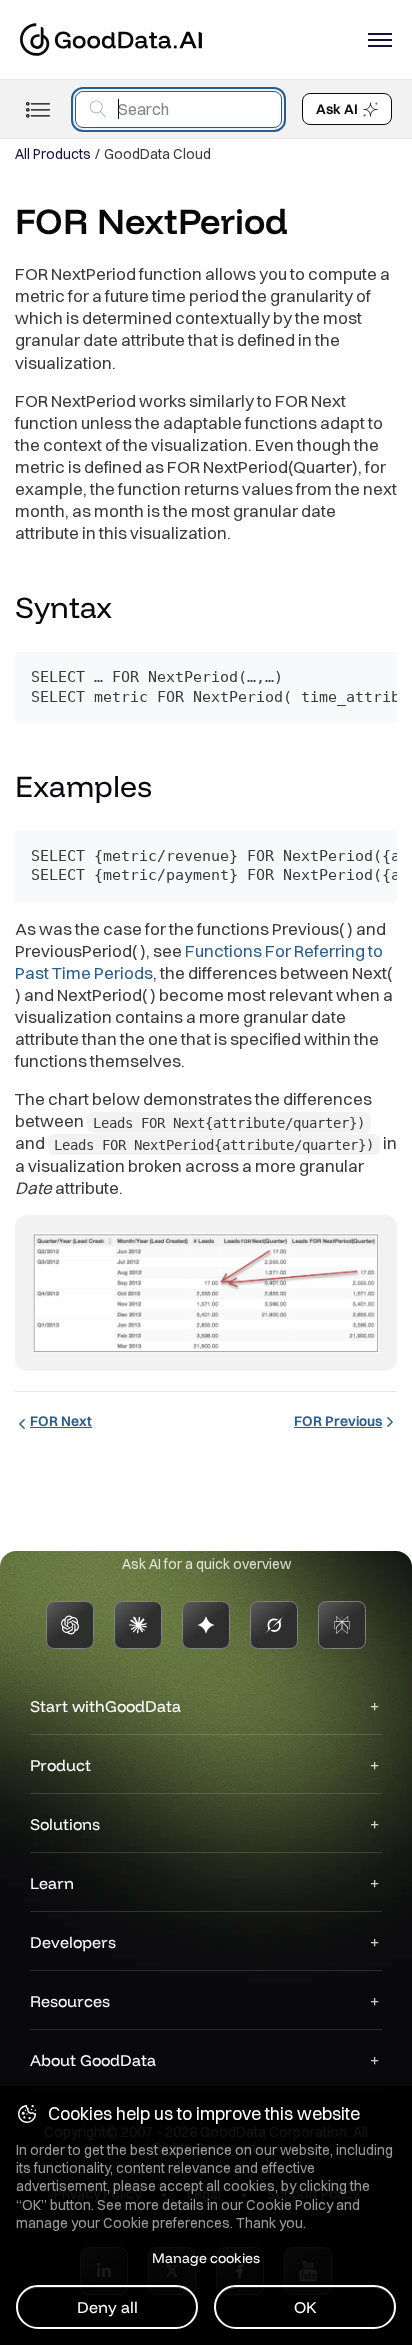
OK (305, 2307)
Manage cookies (206, 2258)
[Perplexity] (342, 1625)
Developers (73, 1942)
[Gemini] (206, 1625)
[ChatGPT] (70, 1625)
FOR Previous (338, 1421)
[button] (131, 610)
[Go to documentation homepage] (111, 39)
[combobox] (178, 109)
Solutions (65, 1824)
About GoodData (93, 2060)
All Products (53, 154)
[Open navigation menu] (380, 40)
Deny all (107, 2307)
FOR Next (61, 1421)
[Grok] (274, 1625)
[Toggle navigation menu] (37, 109)
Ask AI (337, 109)
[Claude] (138, 1625)
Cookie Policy (289, 2205)
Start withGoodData (105, 1706)
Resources (70, 2001)
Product (60, 1765)
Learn (52, 1883)
